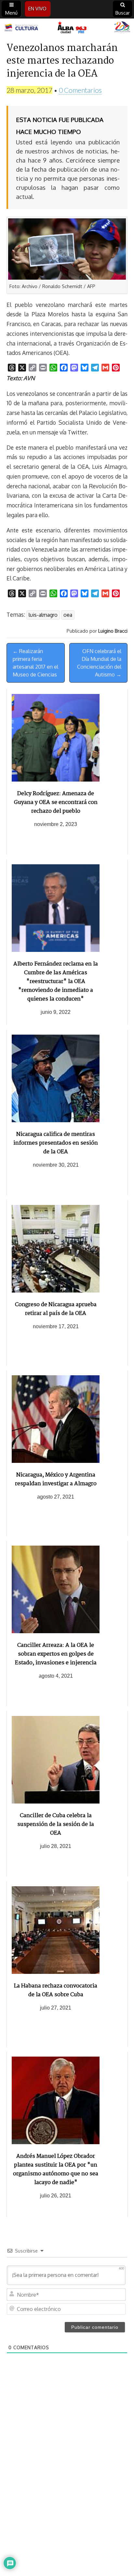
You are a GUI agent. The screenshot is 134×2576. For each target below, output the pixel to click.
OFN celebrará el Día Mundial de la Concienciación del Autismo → (99, 663)
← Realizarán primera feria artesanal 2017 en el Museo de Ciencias (35, 663)
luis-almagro (43, 615)
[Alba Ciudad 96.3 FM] (67, 28)
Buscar (123, 13)
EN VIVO (37, 9)
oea (68, 615)
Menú (11, 13)
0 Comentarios (80, 90)
